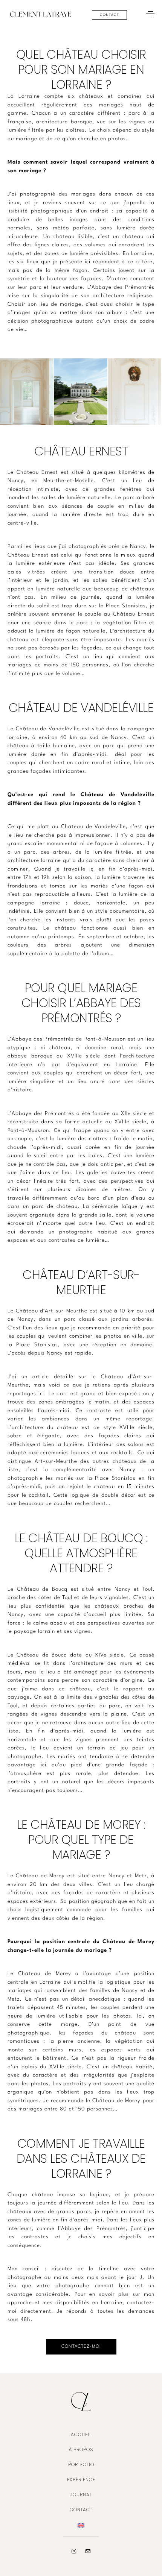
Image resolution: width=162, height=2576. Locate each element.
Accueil (81, 2434)
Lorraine (112, 2303)
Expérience (81, 2480)
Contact (81, 2510)
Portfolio (81, 2464)
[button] (109, 15)
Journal (81, 2495)
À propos (81, 2449)
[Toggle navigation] (150, 14)
